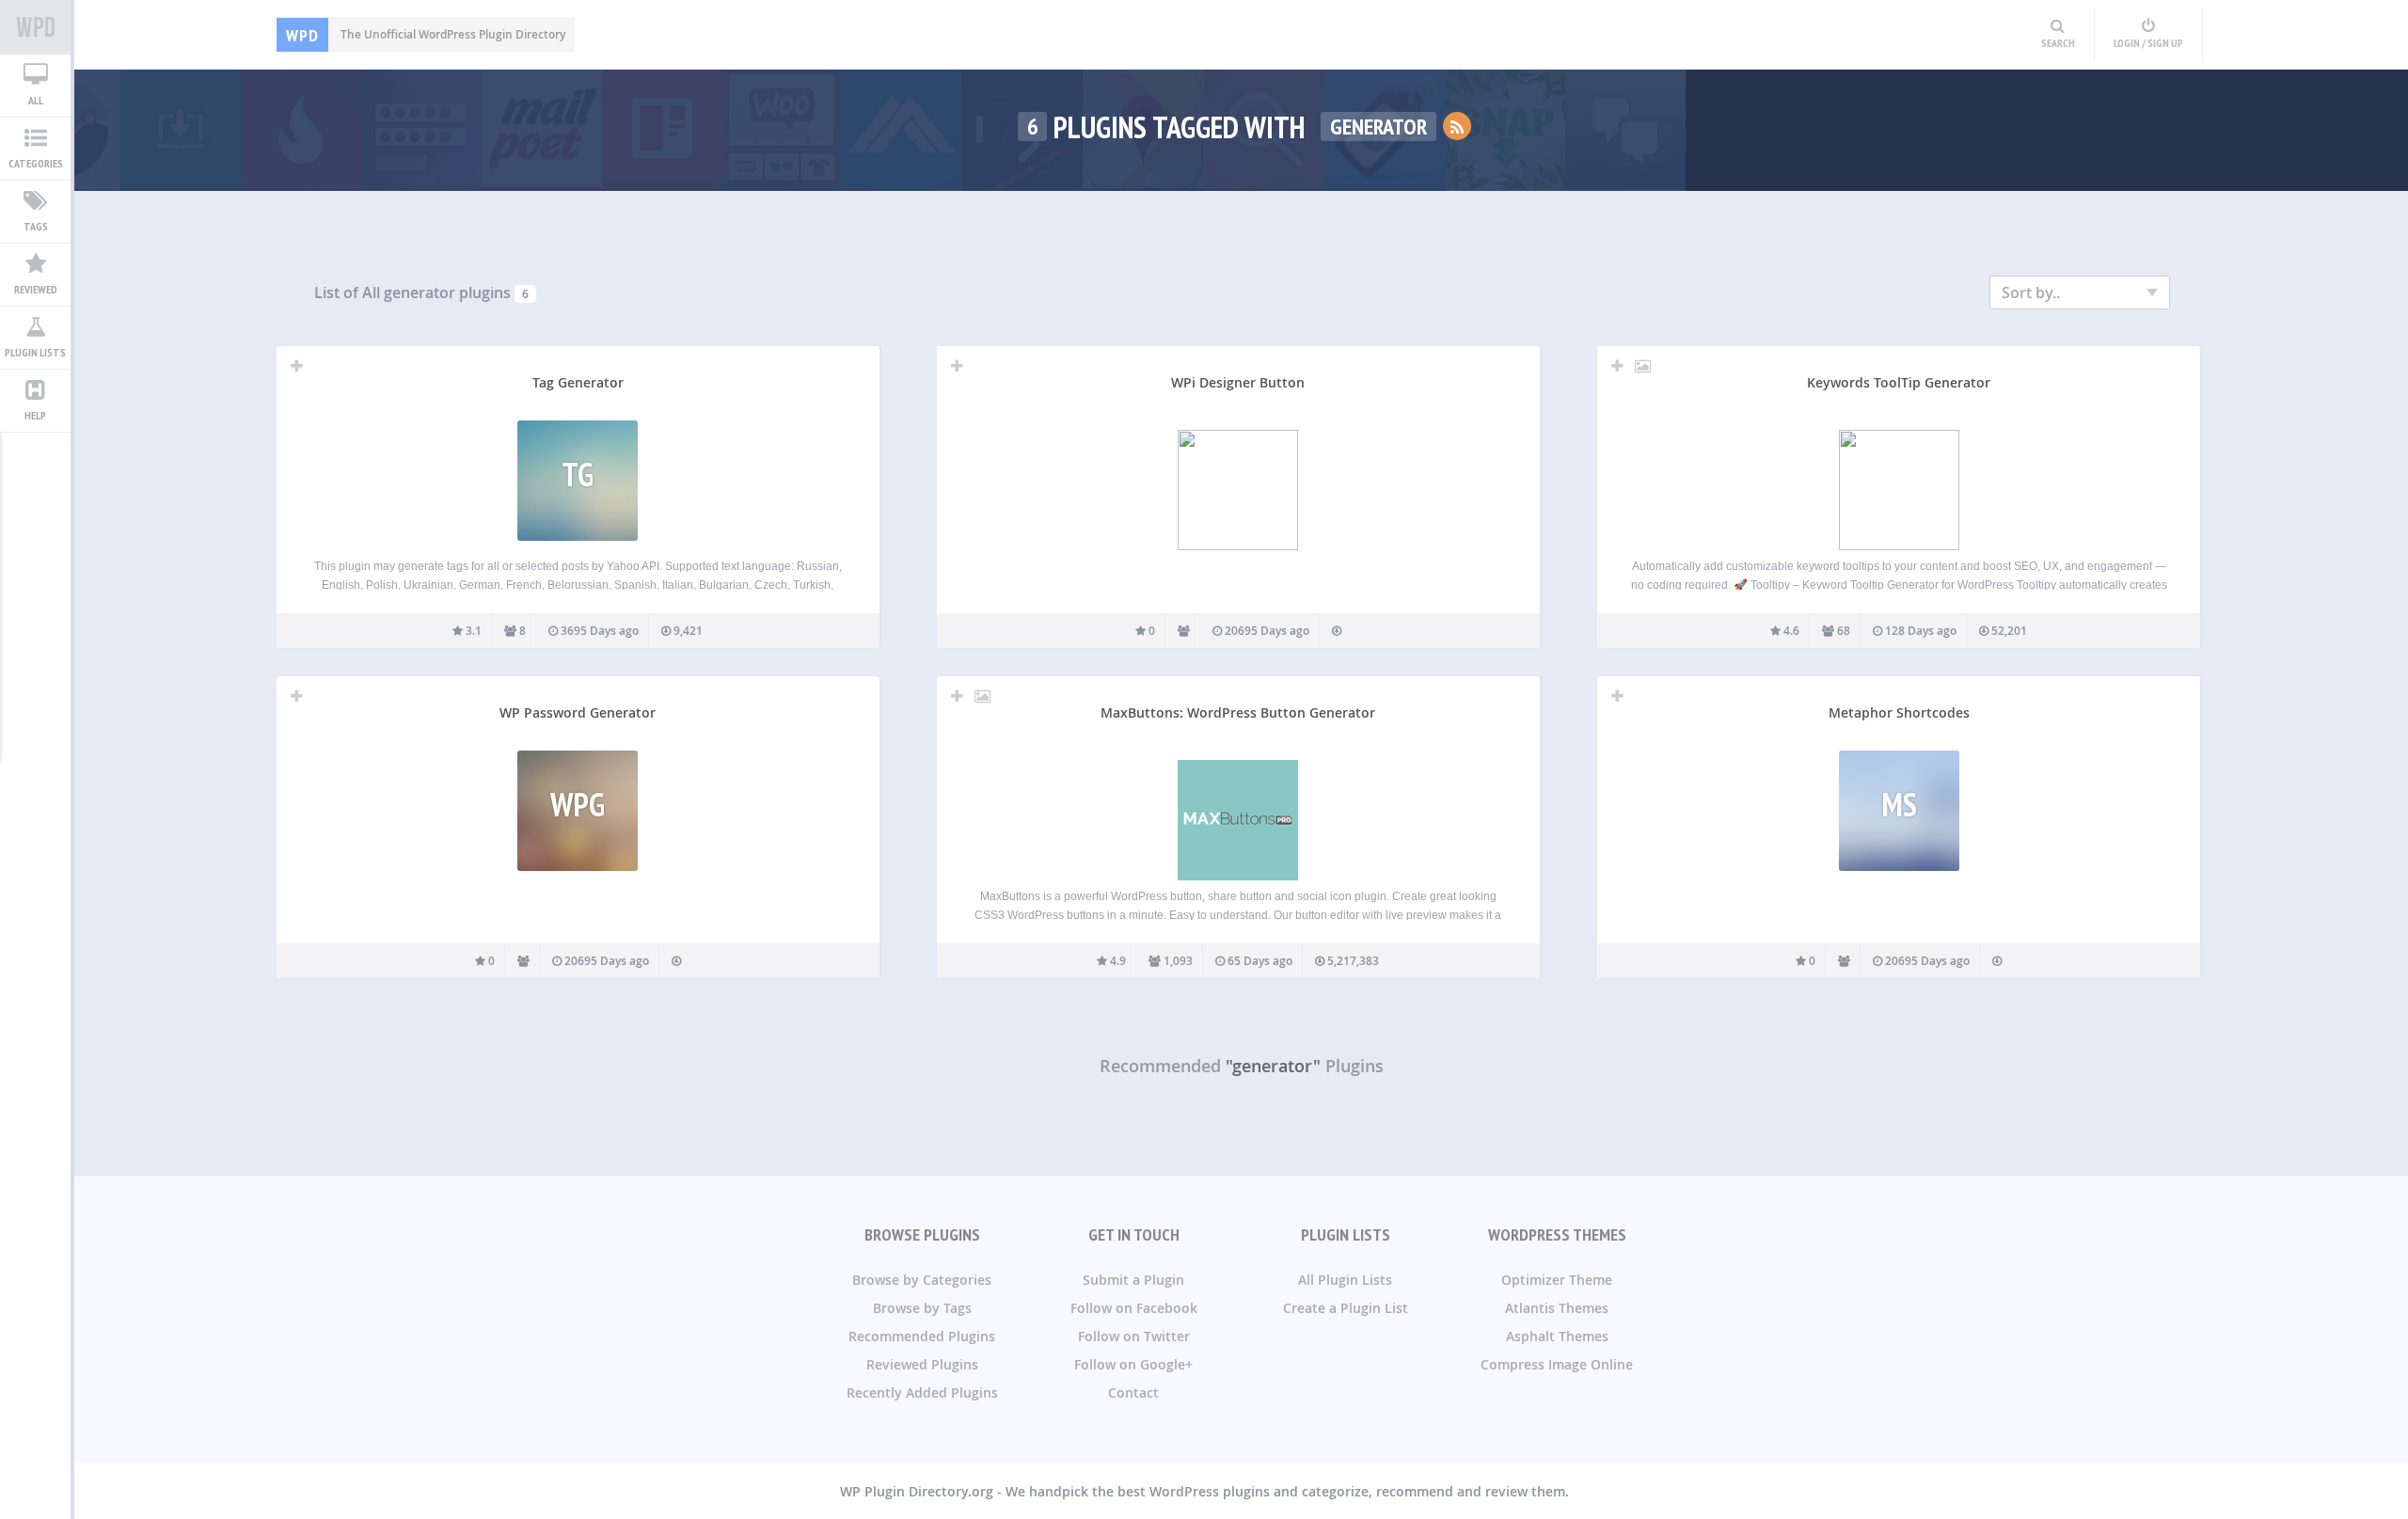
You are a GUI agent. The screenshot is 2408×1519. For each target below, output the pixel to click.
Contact (1133, 1392)
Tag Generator (578, 382)
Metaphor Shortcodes (1899, 712)
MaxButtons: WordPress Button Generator (1238, 712)
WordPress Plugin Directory (35, 27)
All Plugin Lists (1345, 1280)
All (36, 100)
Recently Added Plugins (922, 1392)
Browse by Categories (922, 1280)
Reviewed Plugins (922, 1364)
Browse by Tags (922, 1308)
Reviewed (36, 289)
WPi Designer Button (1238, 382)
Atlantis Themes (1557, 1308)
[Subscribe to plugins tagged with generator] (1457, 126)
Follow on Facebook (1134, 1308)
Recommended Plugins (922, 1336)
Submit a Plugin (1133, 1280)
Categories (36, 163)
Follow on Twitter (1134, 1336)
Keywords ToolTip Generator (1899, 382)
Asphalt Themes (1557, 1336)
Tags (36, 226)
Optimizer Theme (1557, 1280)
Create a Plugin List (1346, 1308)
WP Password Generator (578, 712)
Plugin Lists (35, 352)
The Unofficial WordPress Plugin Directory (426, 34)
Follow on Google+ (1133, 1364)
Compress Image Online (1557, 1364)
